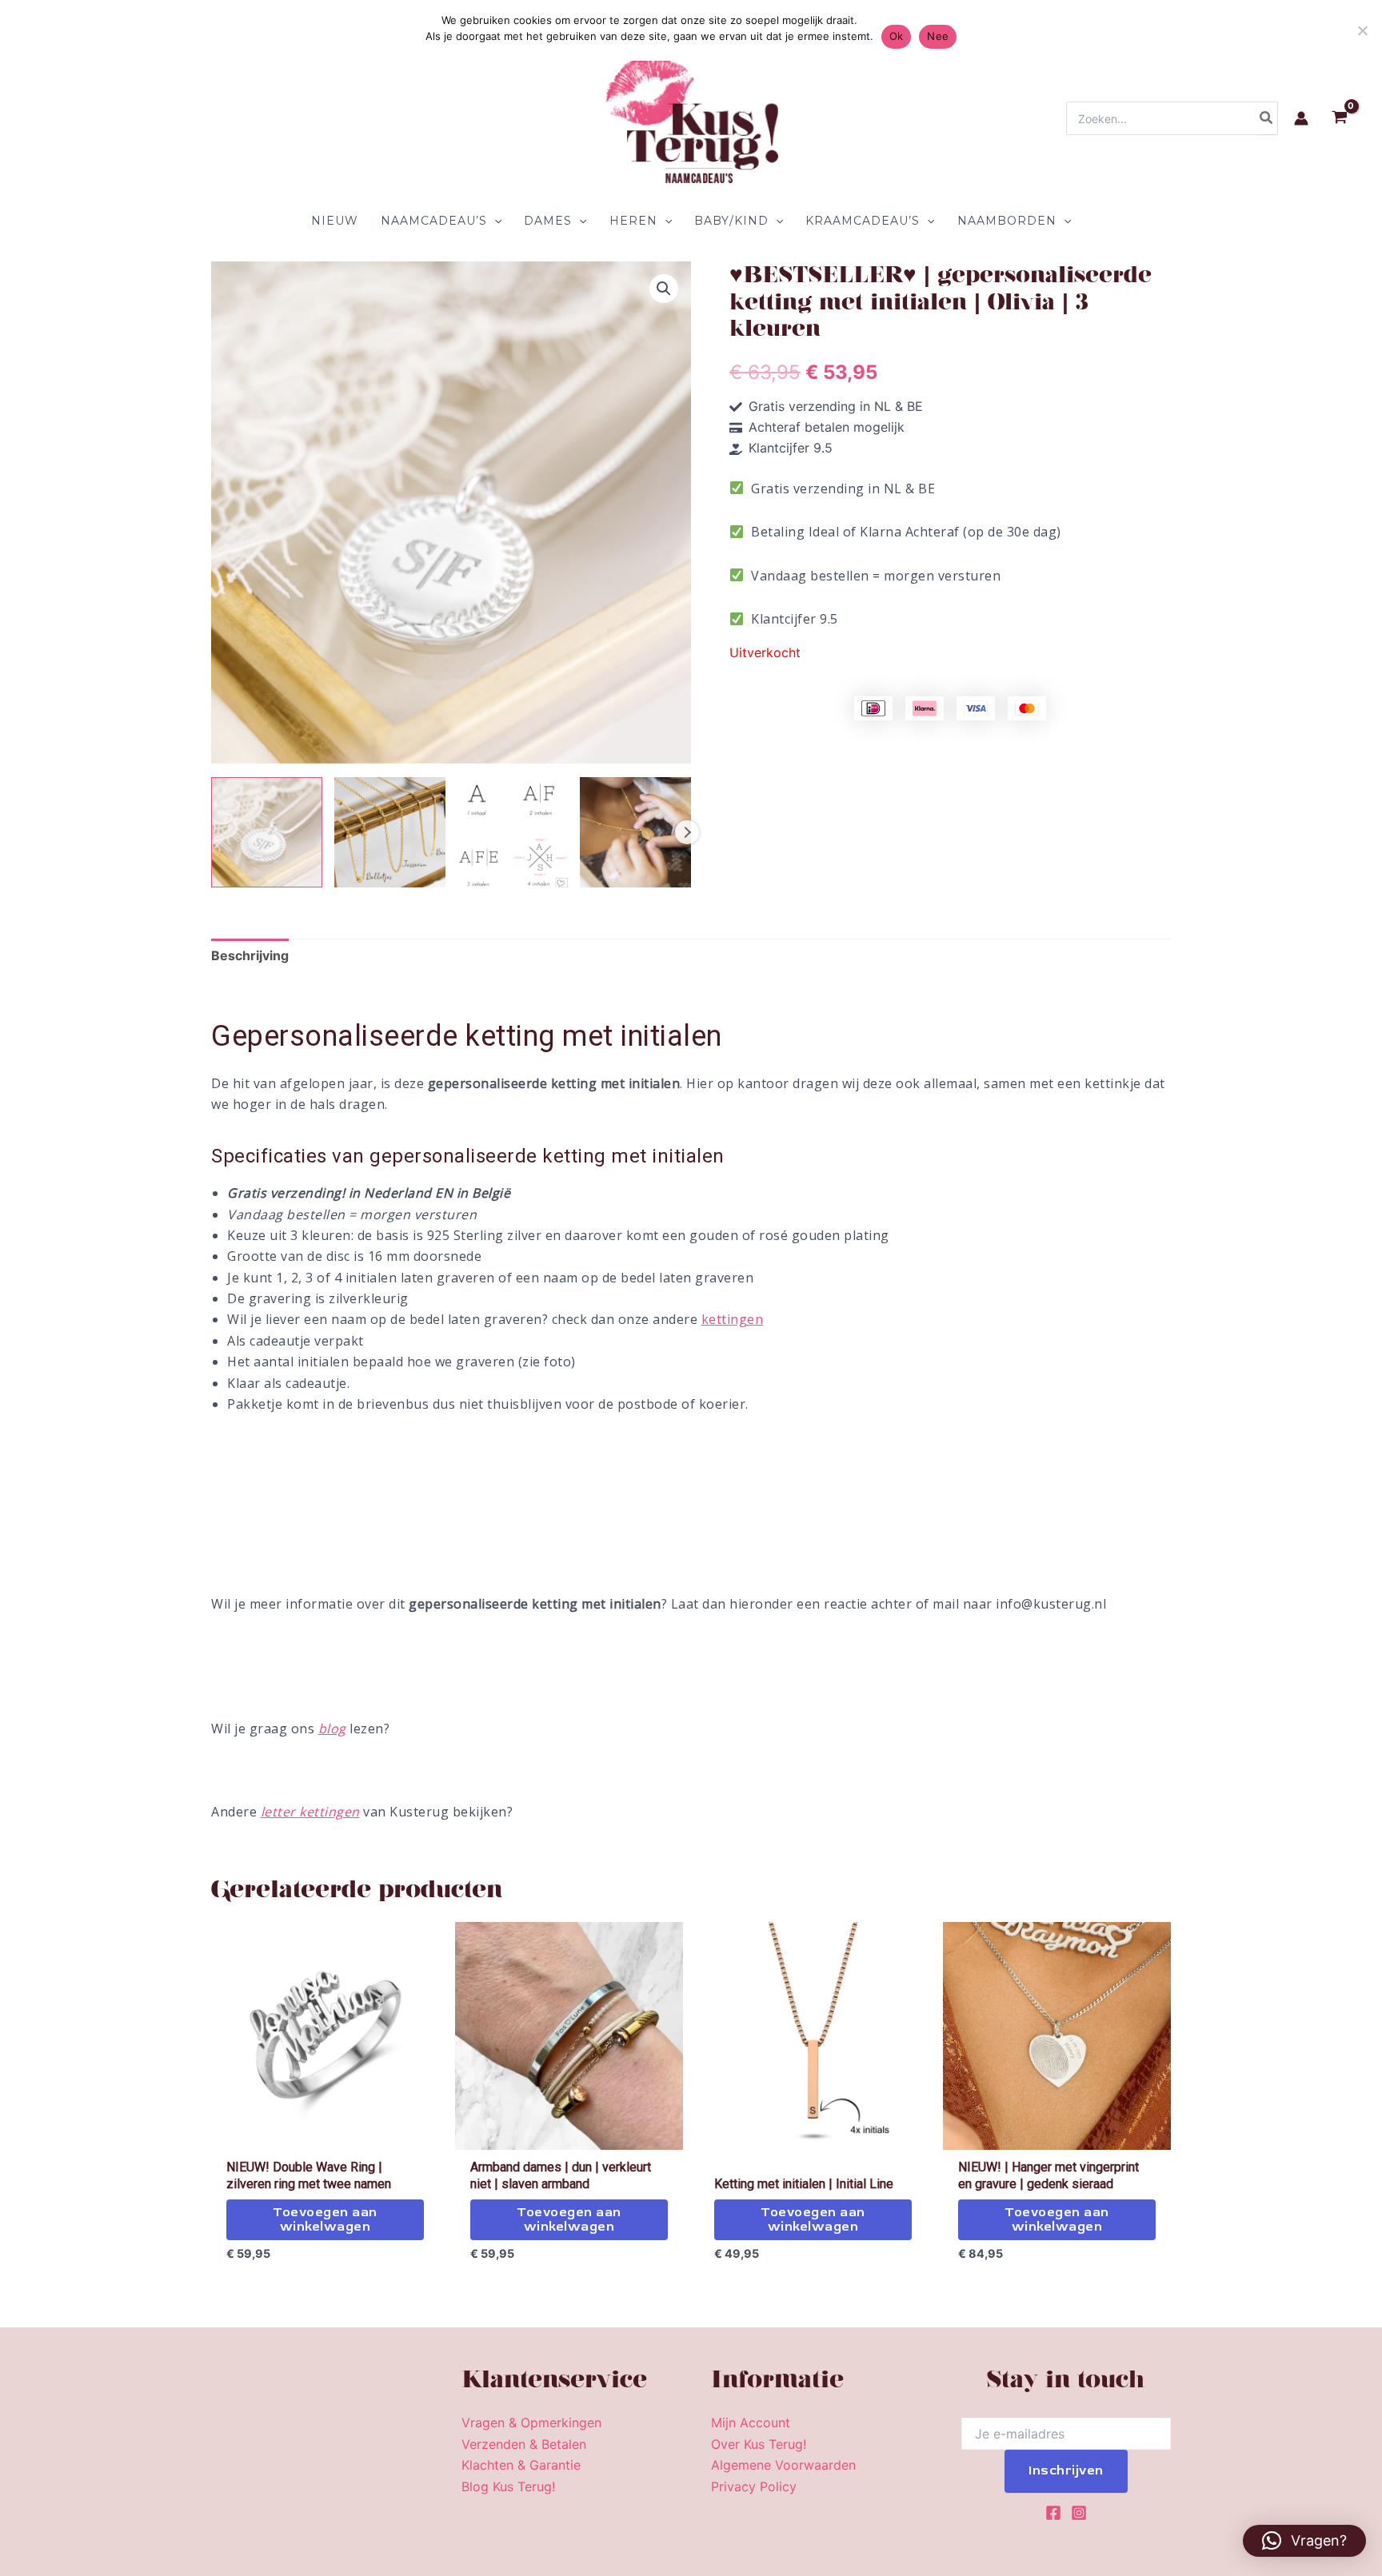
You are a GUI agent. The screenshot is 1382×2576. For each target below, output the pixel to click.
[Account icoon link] (1301, 118)
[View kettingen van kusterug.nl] (390, 833)
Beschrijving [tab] (250, 955)
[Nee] (1362, 30)
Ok (897, 36)
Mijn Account (751, 2422)
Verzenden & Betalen (524, 2444)
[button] (494, 221)
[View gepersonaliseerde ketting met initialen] (267, 833)
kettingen (733, 1319)
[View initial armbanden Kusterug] (513, 833)
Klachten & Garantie (521, 2465)
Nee (938, 36)
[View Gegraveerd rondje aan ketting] (635, 833)
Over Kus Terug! (759, 2444)
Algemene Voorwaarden (783, 2465)
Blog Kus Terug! (508, 2486)
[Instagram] (1079, 2513)
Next (687, 832)
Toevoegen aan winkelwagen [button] (325, 2219)
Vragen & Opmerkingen (531, 2422)
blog (332, 1729)
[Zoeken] (1267, 118)
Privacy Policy (754, 2486)
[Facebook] (1053, 2513)
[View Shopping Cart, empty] (1339, 119)
